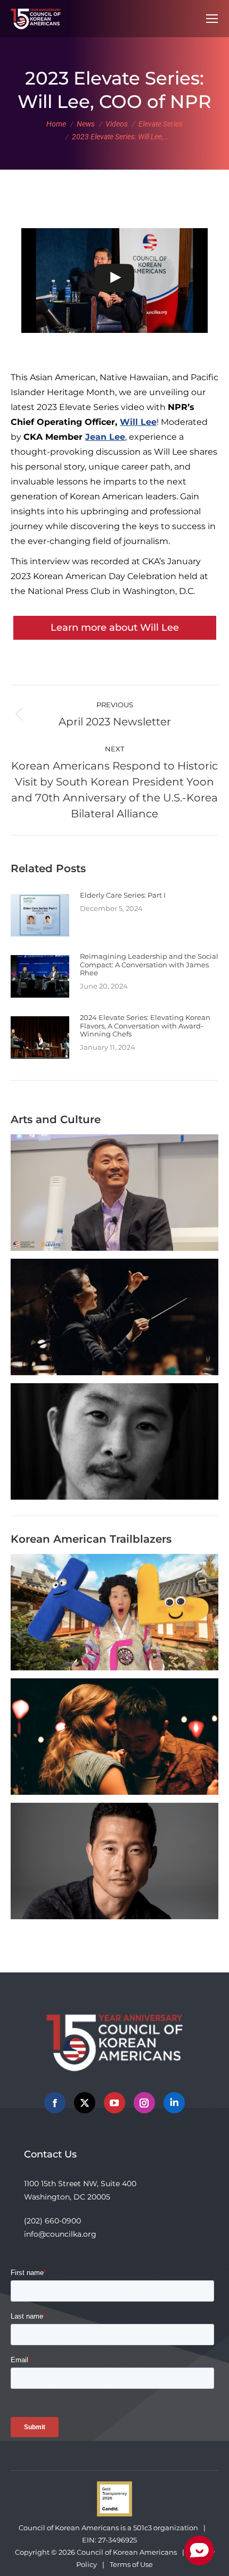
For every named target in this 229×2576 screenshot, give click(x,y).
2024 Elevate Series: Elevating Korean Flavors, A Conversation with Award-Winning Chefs (145, 1026)
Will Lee (138, 422)
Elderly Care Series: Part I (123, 895)
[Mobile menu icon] (212, 19)
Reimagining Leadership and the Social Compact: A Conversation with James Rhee (149, 965)
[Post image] (40, 915)
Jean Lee (105, 437)
